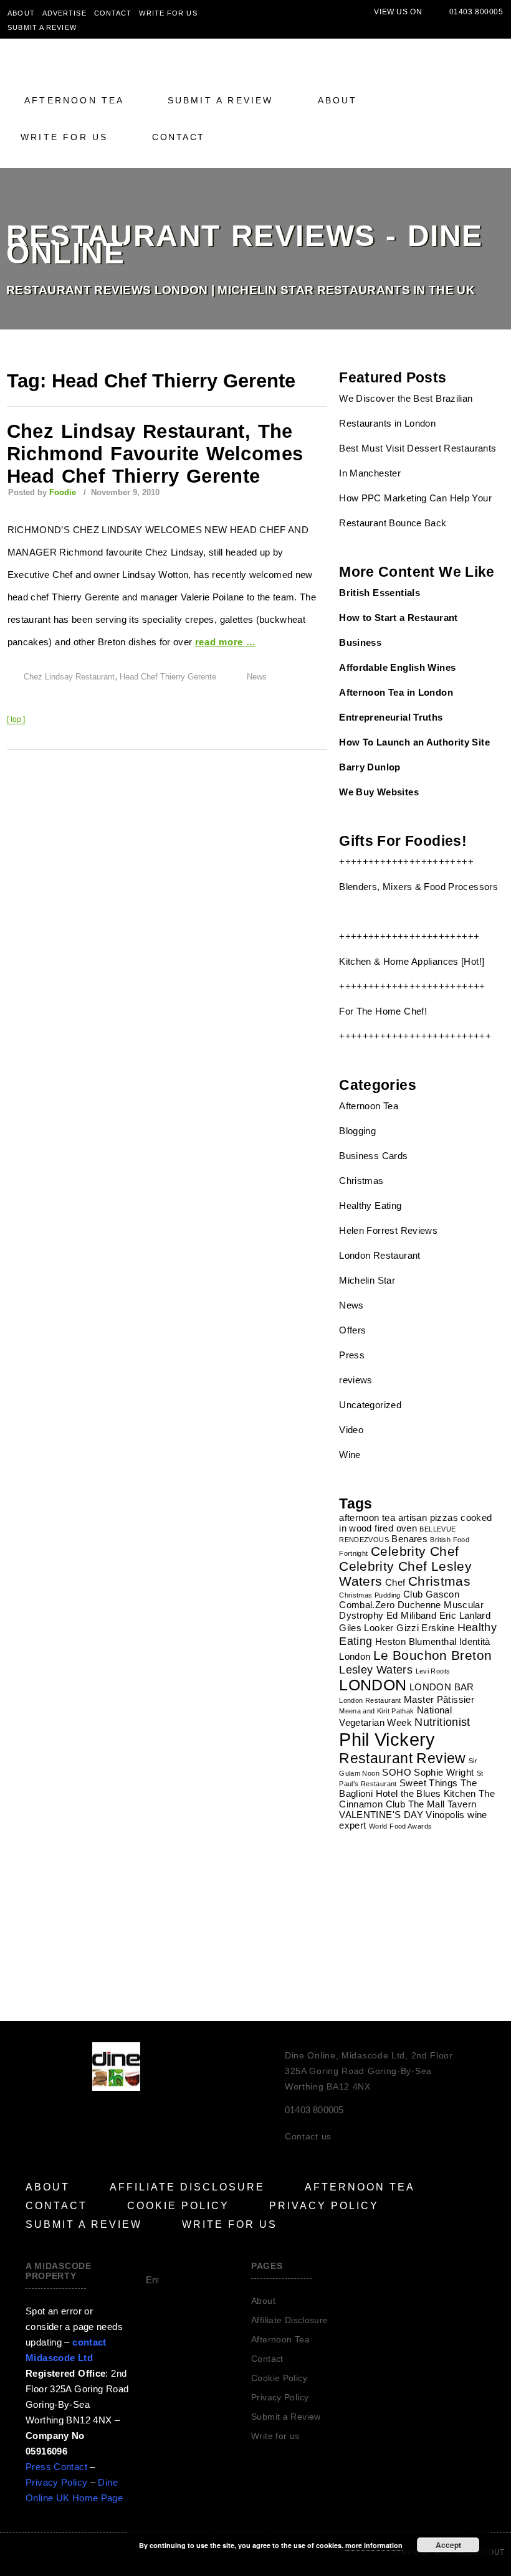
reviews (356, 1380)
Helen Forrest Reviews (388, 1230)
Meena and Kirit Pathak (376, 1711)
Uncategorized (370, 1405)
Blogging (357, 1131)
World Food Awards (400, 1826)
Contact (113, 13)
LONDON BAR (442, 1687)
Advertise (64, 13)
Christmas (361, 1181)
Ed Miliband (411, 1615)
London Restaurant (380, 1255)
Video (351, 1430)
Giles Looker (366, 1628)
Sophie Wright (444, 1772)
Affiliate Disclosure (187, 2187)
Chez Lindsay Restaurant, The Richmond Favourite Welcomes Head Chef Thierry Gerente (155, 454)
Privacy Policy (324, 2206)
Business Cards (373, 1156)
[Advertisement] (418, 1915)
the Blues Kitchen (438, 1793)
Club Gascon (431, 1594)
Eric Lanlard (465, 1615)
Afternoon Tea (74, 100)
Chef (395, 1582)
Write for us (168, 13)
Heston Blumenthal (416, 1641)
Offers (352, 1330)
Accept (448, 2545)
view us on (398, 12)
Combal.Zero (367, 1605)
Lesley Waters (376, 1669)
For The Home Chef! (383, 1011)
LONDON (373, 1685)
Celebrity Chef (415, 1551)
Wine (350, 1455)
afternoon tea (367, 1518)
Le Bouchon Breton (432, 1655)
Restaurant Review (402, 1758)
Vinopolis (445, 1815)
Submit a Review (42, 27)
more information (374, 2545)
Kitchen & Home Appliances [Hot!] (412, 961)
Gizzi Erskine (425, 1628)
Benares (409, 1539)
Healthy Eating (370, 1205)
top (16, 719)
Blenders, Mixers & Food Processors (418, 887)
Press (352, 1355)
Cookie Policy (178, 2206)
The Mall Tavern (442, 1804)
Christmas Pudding (370, 1595)
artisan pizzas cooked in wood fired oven (415, 1523)
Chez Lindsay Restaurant (69, 677)
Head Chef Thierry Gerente (168, 677)
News (257, 677)
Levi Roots (433, 1671)
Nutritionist (442, 1722)
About (21, 13)
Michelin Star (367, 1280)
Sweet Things (429, 1783)
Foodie (63, 492)
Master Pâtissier (439, 1699)
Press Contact (56, 2467)
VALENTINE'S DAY (381, 1815)
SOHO (397, 1772)
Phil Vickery (387, 1739)
